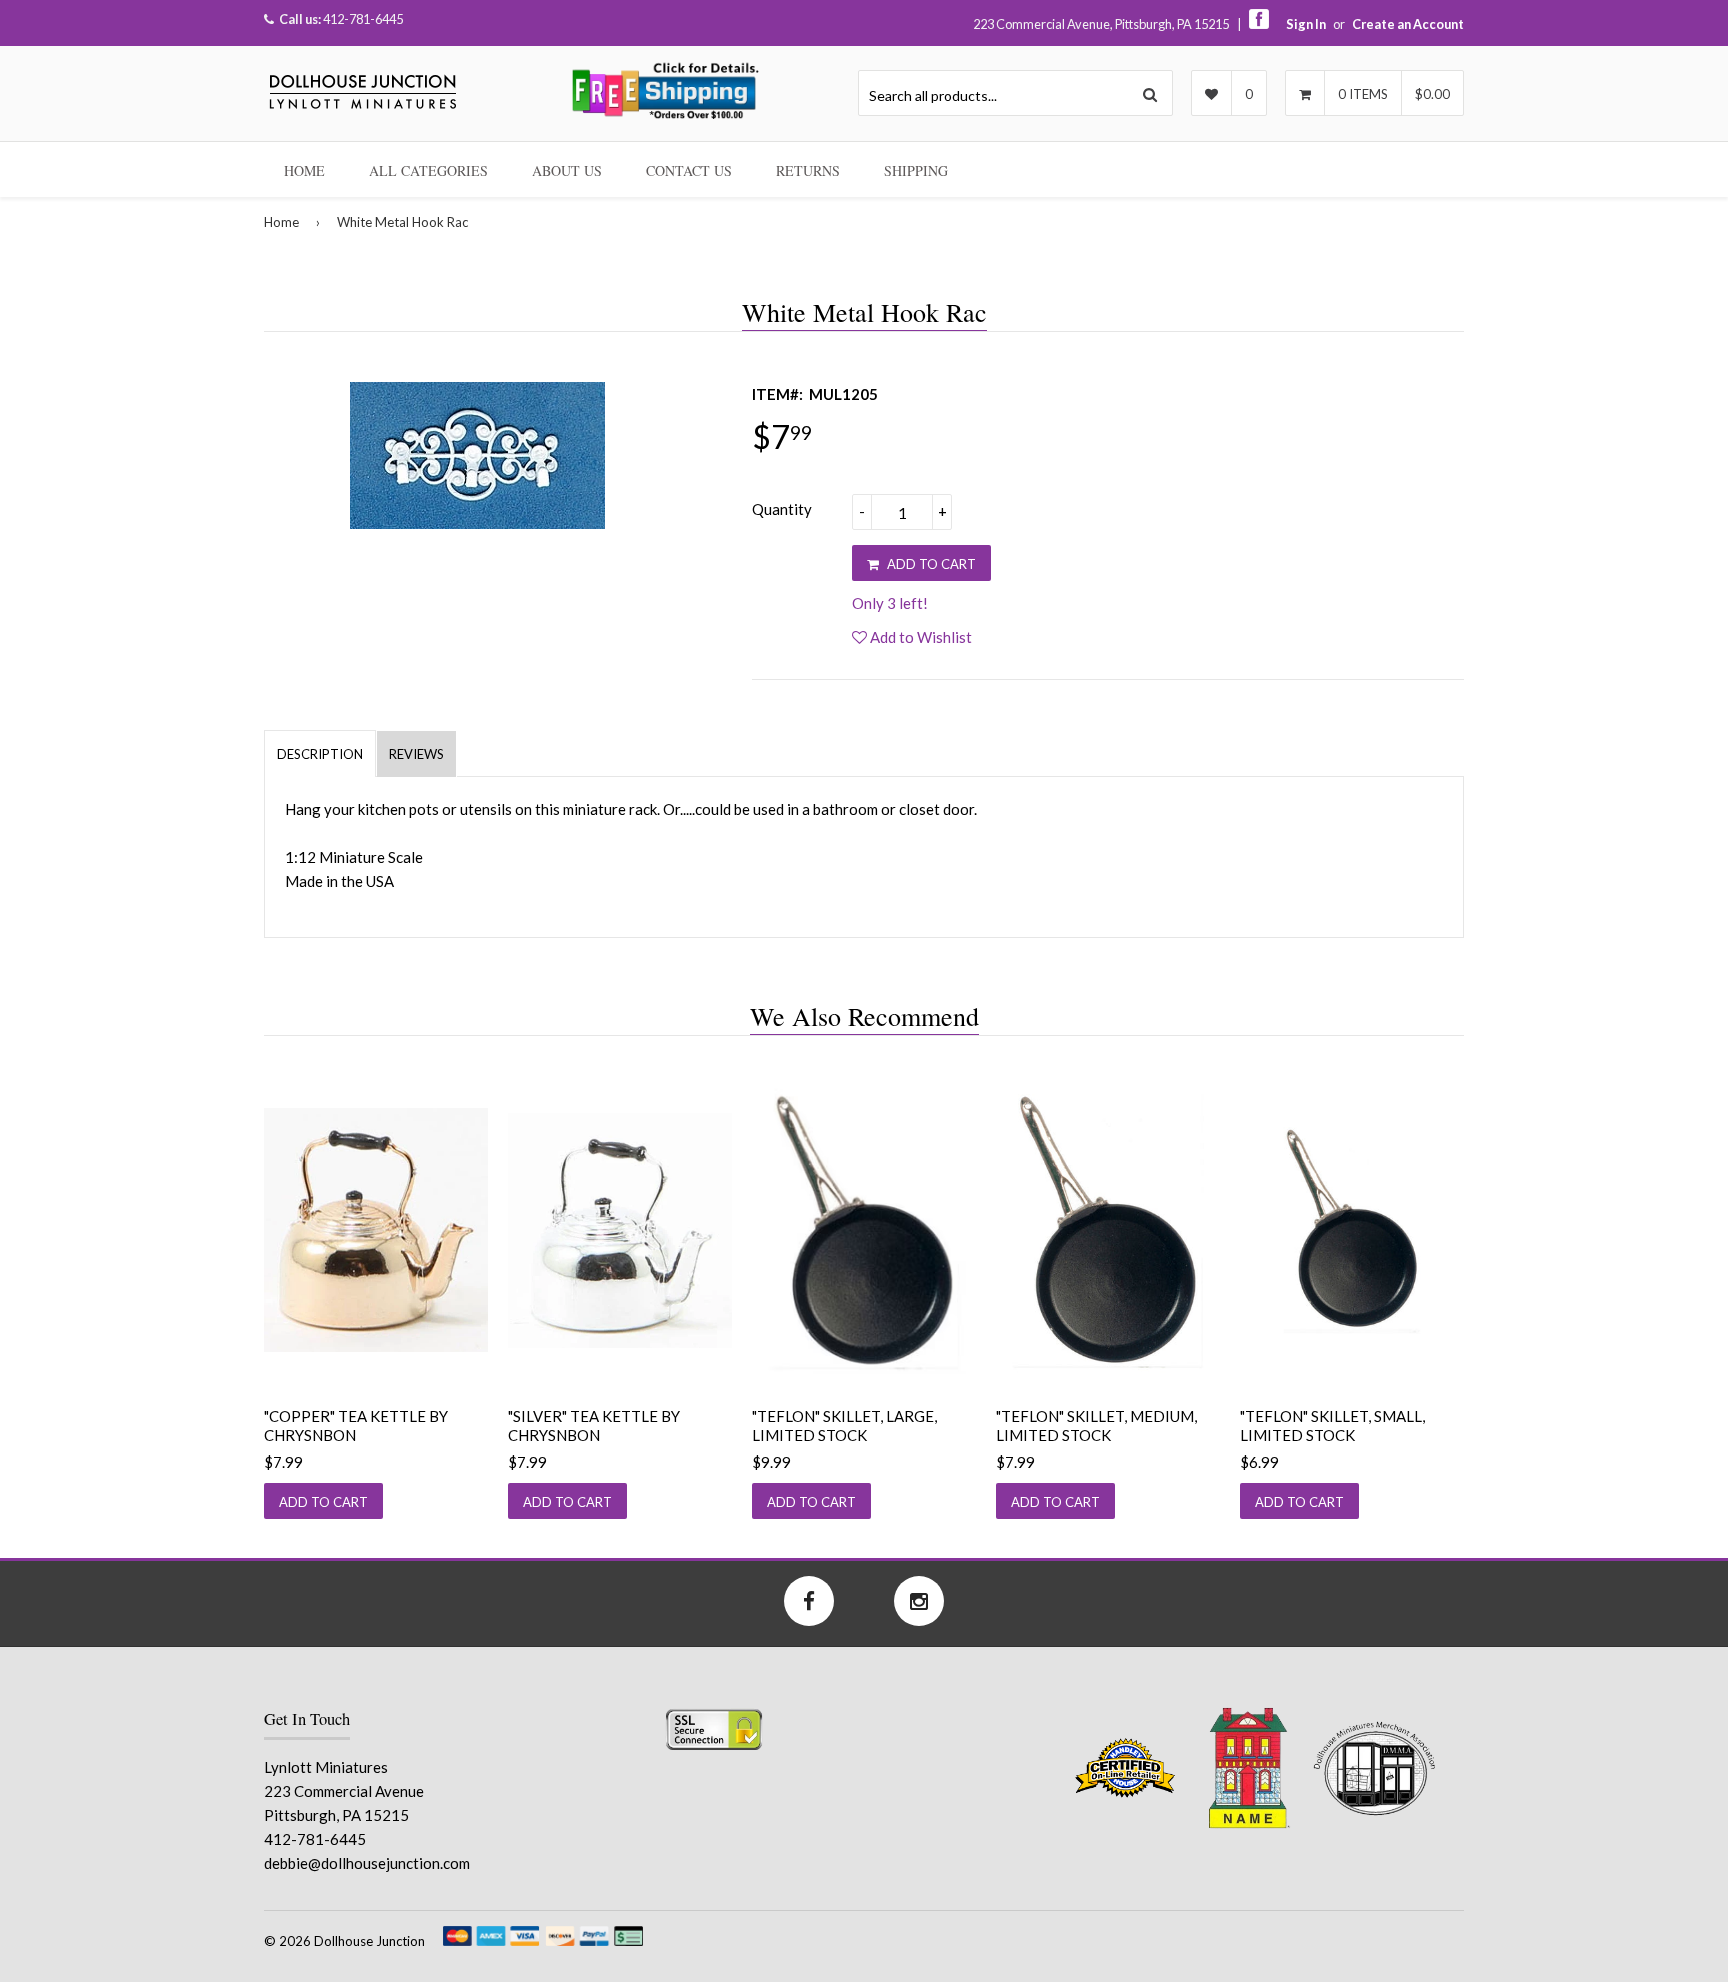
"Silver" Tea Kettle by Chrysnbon (594, 1426)
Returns (808, 170)
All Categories (428, 170)
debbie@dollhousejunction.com (367, 1863)
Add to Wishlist (919, 637)
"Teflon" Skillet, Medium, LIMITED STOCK (1096, 1426)
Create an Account (1408, 24)
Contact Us (689, 170)
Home (304, 170)
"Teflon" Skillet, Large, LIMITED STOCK (844, 1426)
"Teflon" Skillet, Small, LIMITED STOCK (1332, 1426)
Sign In (1306, 24)
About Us (567, 170)
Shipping (916, 170)
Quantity (782, 509)
